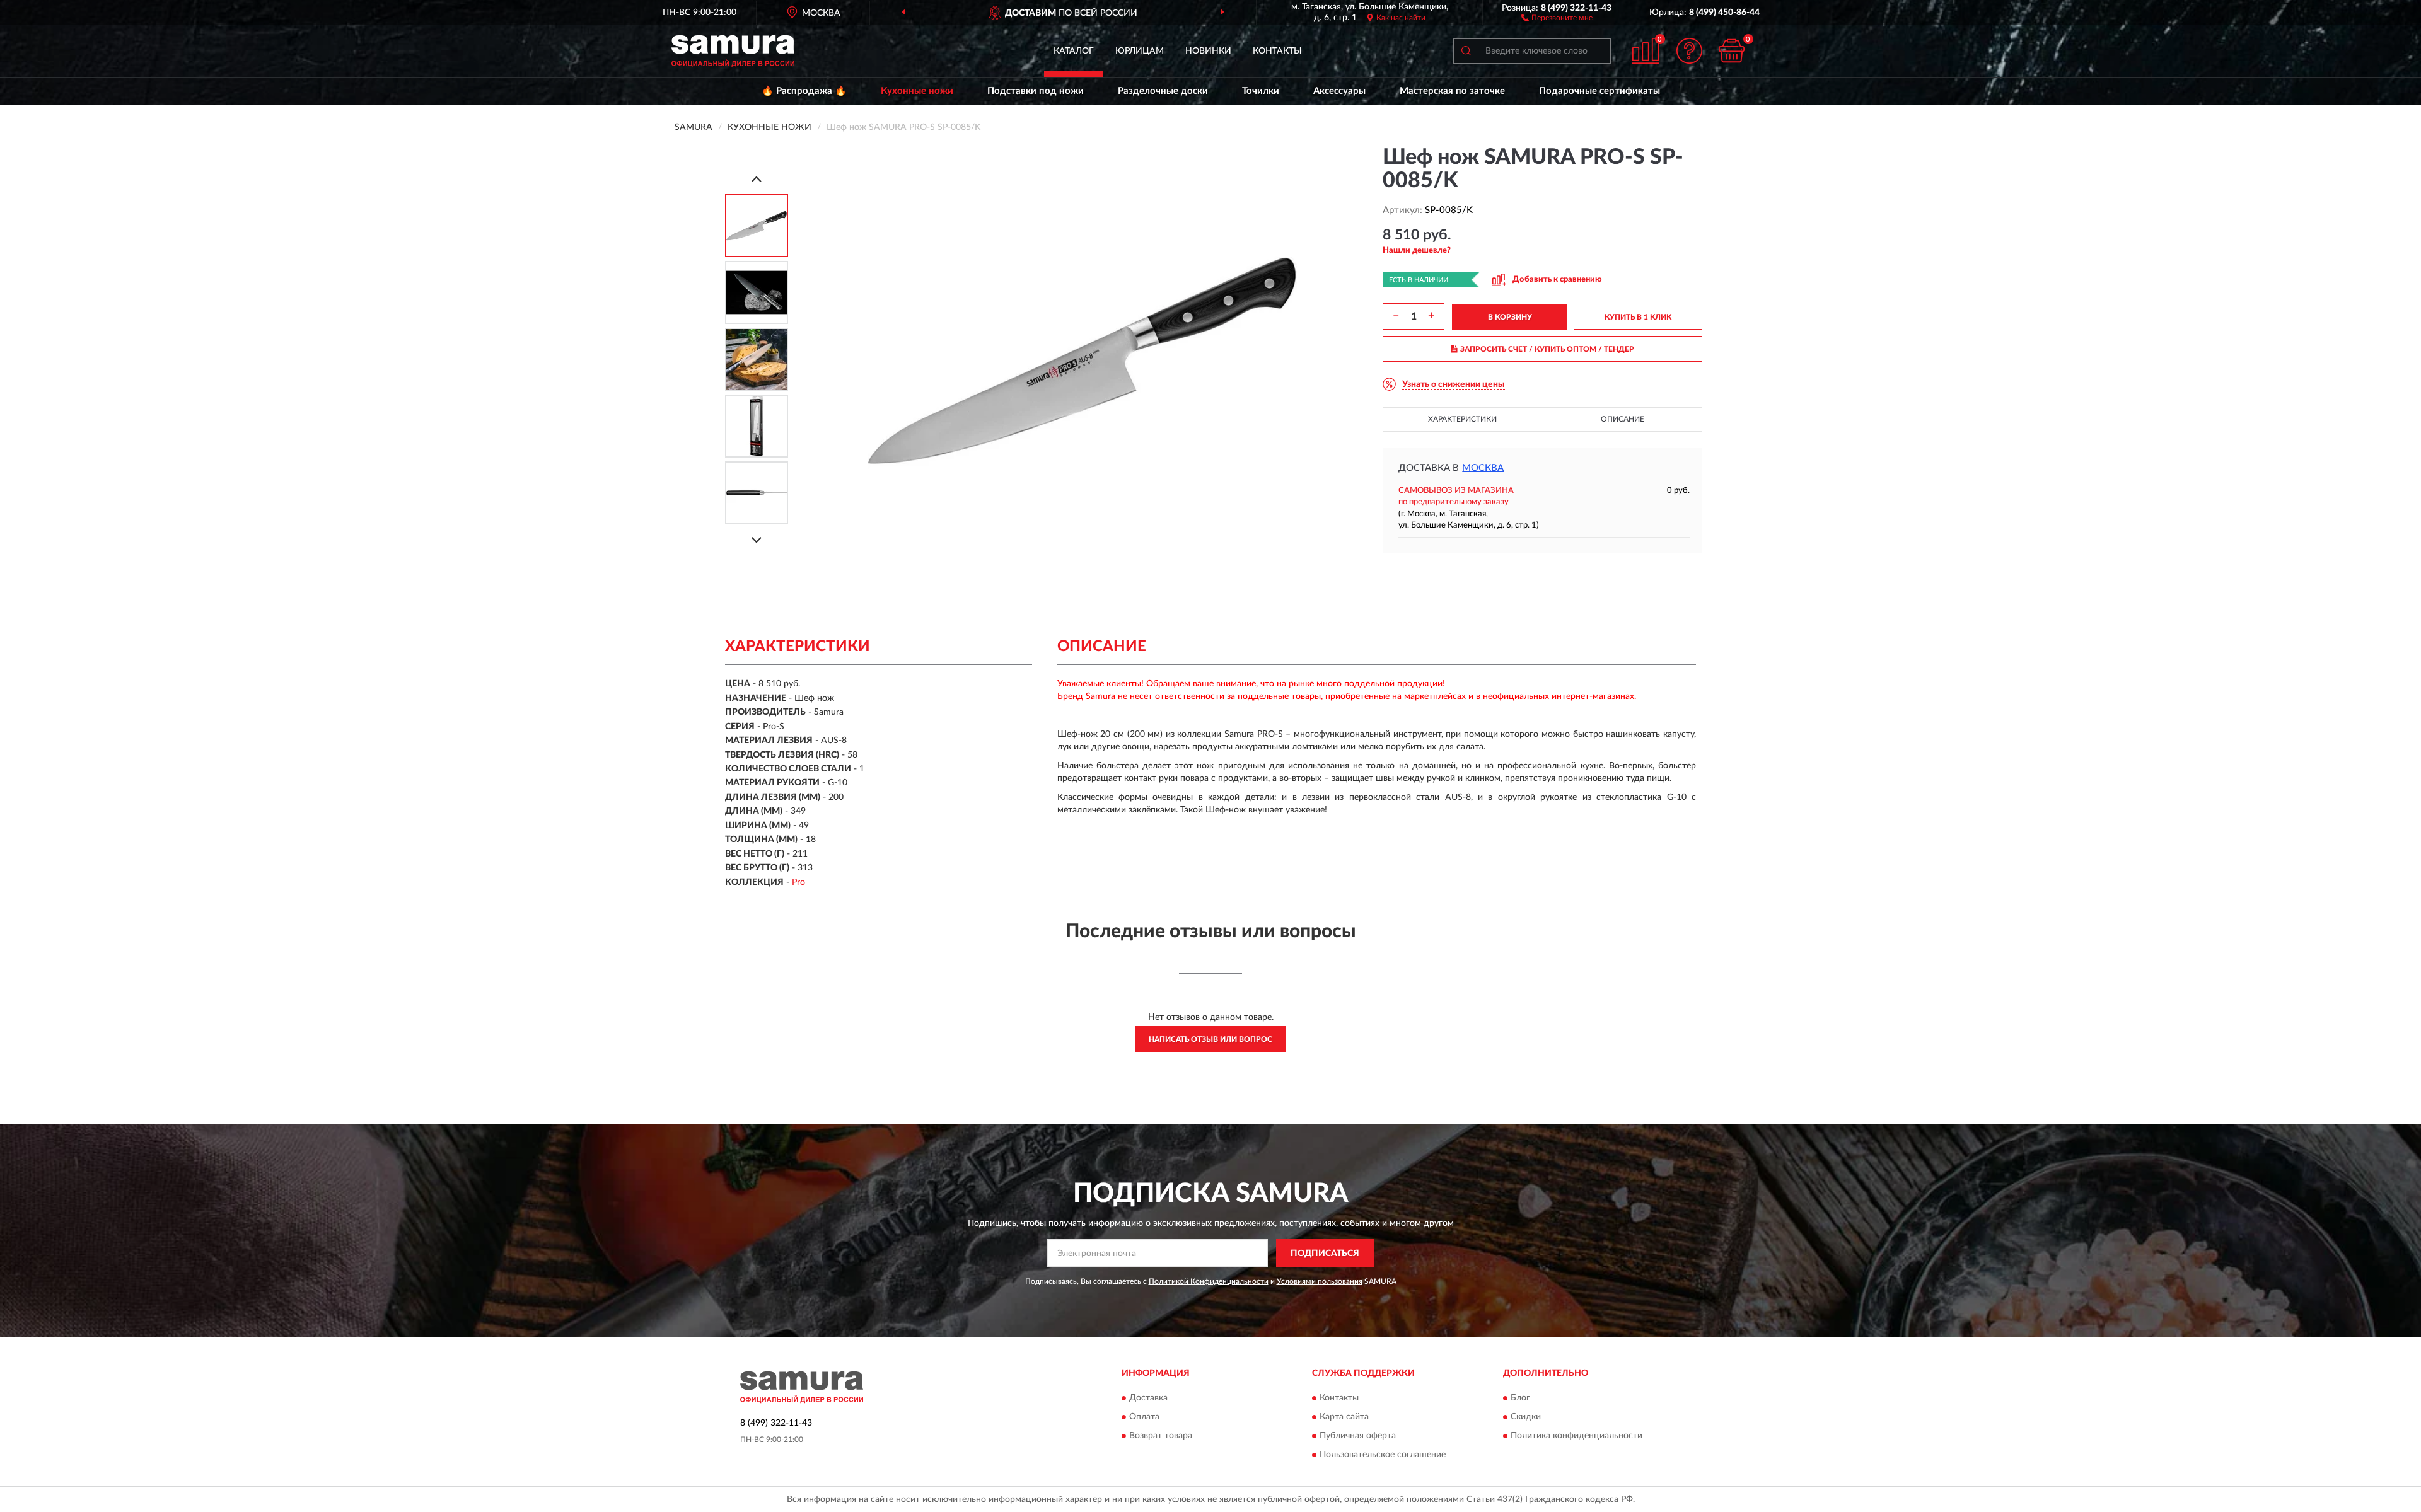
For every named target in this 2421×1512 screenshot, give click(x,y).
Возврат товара (1161, 1436)
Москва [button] (1483, 468)
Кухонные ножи (917, 91)
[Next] (757, 540)
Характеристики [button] (1462, 419)
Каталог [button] (1074, 51)
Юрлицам (1140, 51)
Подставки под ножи (1036, 91)
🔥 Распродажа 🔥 (804, 91)
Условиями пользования (1320, 1281)
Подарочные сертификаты (1599, 91)
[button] (1557, 17)
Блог (1520, 1398)
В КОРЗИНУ (1510, 317)
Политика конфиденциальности (1576, 1436)
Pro (798, 882)
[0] (1732, 51)
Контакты (1277, 51)
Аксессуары (1339, 91)
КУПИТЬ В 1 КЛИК (1638, 317)
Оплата (1144, 1417)
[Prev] (757, 179)
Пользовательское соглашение (1383, 1455)
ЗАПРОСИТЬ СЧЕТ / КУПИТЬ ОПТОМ (1547, 349)
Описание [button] (1623, 419)
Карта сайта (1344, 1417)
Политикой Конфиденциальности (1209, 1281)
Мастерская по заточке (1452, 91)
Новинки (1208, 51)
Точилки (1261, 91)
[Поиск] (1466, 51)
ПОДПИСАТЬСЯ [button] (1325, 1254)
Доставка (1148, 1398)
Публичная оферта (1358, 1436)
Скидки (1526, 1417)
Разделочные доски (1163, 91)
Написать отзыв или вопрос (1210, 1039)
